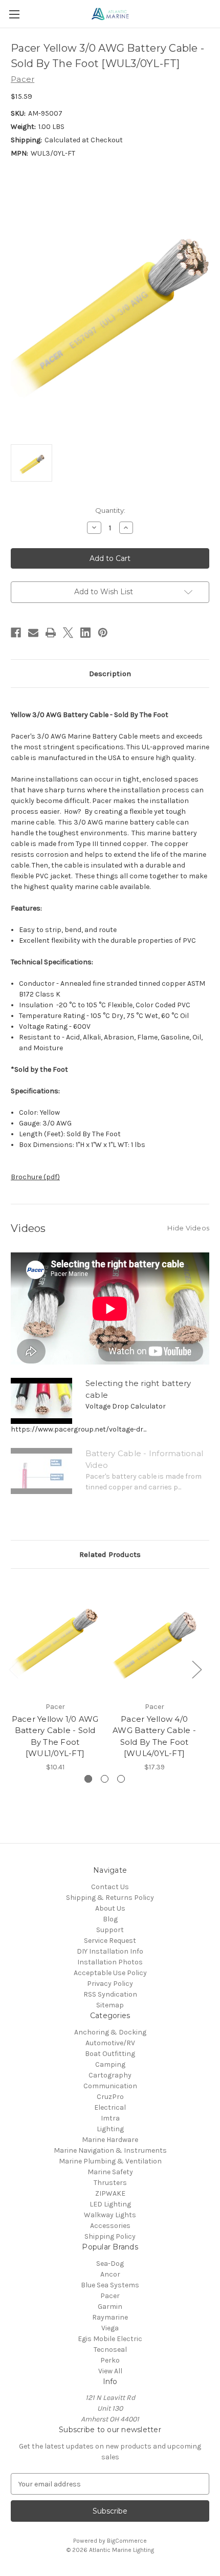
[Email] (33, 633)
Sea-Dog (110, 2264)
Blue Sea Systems (110, 2285)
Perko (110, 2360)
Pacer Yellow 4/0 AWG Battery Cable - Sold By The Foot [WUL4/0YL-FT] (154, 1736)
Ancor (110, 2274)
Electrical (110, 2107)
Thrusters (110, 2183)
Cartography (110, 2075)
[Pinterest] (103, 633)
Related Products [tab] (110, 1554)
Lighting (110, 2129)
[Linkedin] (85, 633)
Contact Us (110, 1887)
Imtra (110, 2118)
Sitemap (110, 2005)
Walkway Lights (110, 2215)
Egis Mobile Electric (110, 2339)
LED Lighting (110, 2204)
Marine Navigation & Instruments (110, 2150)
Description (110, 674)
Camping (110, 2064)
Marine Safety (110, 2172)
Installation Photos (110, 1962)
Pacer (110, 2296)
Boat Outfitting (110, 2054)
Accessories (110, 2226)
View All (110, 2371)
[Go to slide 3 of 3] (121, 1779)
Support (110, 1930)
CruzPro (110, 2097)
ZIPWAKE (110, 2193)
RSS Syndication (110, 1994)
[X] (68, 633)
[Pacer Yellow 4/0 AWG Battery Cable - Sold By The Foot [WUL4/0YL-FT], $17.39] (154, 1637)
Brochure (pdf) (35, 1177)
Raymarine (110, 2317)
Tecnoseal (110, 2350)
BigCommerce (127, 2541)
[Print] (51, 633)
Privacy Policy (110, 1984)
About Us (110, 1908)
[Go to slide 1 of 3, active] (88, 1779)
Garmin (110, 2307)
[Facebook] (16, 633)
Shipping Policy (110, 2236)
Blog (110, 1919)
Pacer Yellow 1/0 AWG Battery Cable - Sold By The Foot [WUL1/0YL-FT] (55, 1736)
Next (196, 1669)
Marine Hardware (110, 2140)
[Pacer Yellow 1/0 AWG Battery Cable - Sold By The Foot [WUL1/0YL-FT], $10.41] (55, 1637)
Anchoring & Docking (110, 2032)
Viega (110, 2328)
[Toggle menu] (14, 14)
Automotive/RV (110, 2043)
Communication (110, 2086)
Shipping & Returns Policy (110, 1898)
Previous (13, 1669)
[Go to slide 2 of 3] (105, 1779)
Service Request (110, 1941)
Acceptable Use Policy (110, 1973)
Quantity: (110, 510)
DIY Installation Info (110, 1951)
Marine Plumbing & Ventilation (110, 2161)
